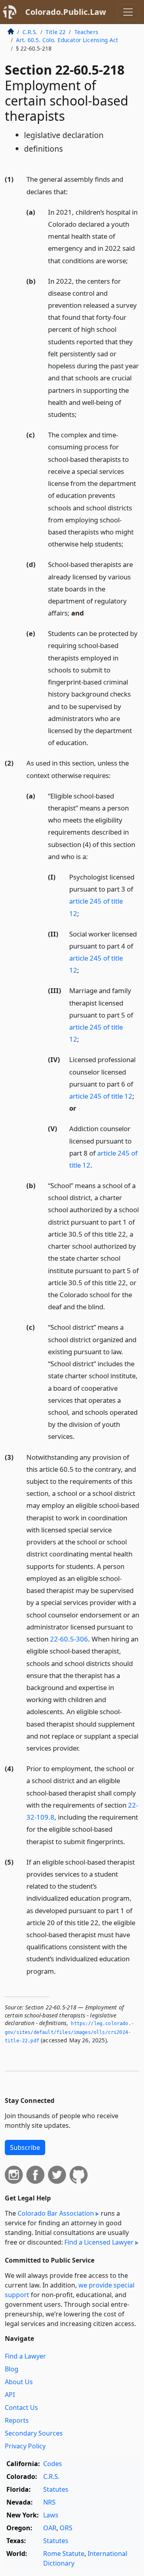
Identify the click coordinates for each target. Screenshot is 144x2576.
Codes (53, 2464)
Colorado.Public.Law (66, 12)
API (10, 2395)
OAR (50, 2528)
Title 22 (56, 32)
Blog (12, 2369)
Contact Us (21, 2407)
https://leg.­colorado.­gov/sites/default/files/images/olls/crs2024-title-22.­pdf (69, 2032)
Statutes (56, 2489)
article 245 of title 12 (101, 1096)
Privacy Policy (25, 2446)
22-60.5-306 (69, 1639)
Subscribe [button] (25, 2147)
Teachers (86, 32)
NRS (49, 2502)
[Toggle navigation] (128, 12)
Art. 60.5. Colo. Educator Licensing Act (67, 40)
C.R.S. (30, 32)
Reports (17, 2420)
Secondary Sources (34, 2433)
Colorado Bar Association (56, 2213)
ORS (66, 2528)
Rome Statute (64, 2554)
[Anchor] (72, 191)
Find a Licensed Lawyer (99, 2242)
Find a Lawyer (25, 2356)
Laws (51, 2515)
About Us (19, 2382)
